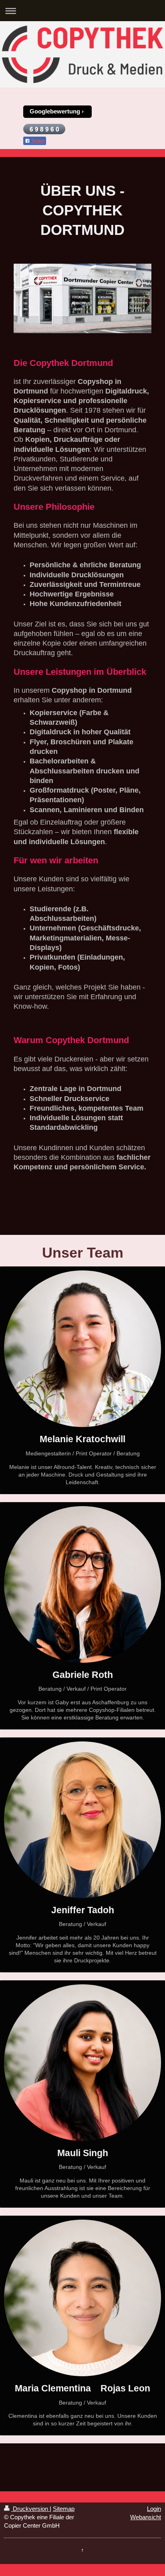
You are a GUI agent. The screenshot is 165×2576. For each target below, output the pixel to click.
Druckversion (30, 2509)
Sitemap (64, 2509)
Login (154, 2509)
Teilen (37, 141)
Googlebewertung (55, 111)
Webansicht (146, 2517)
